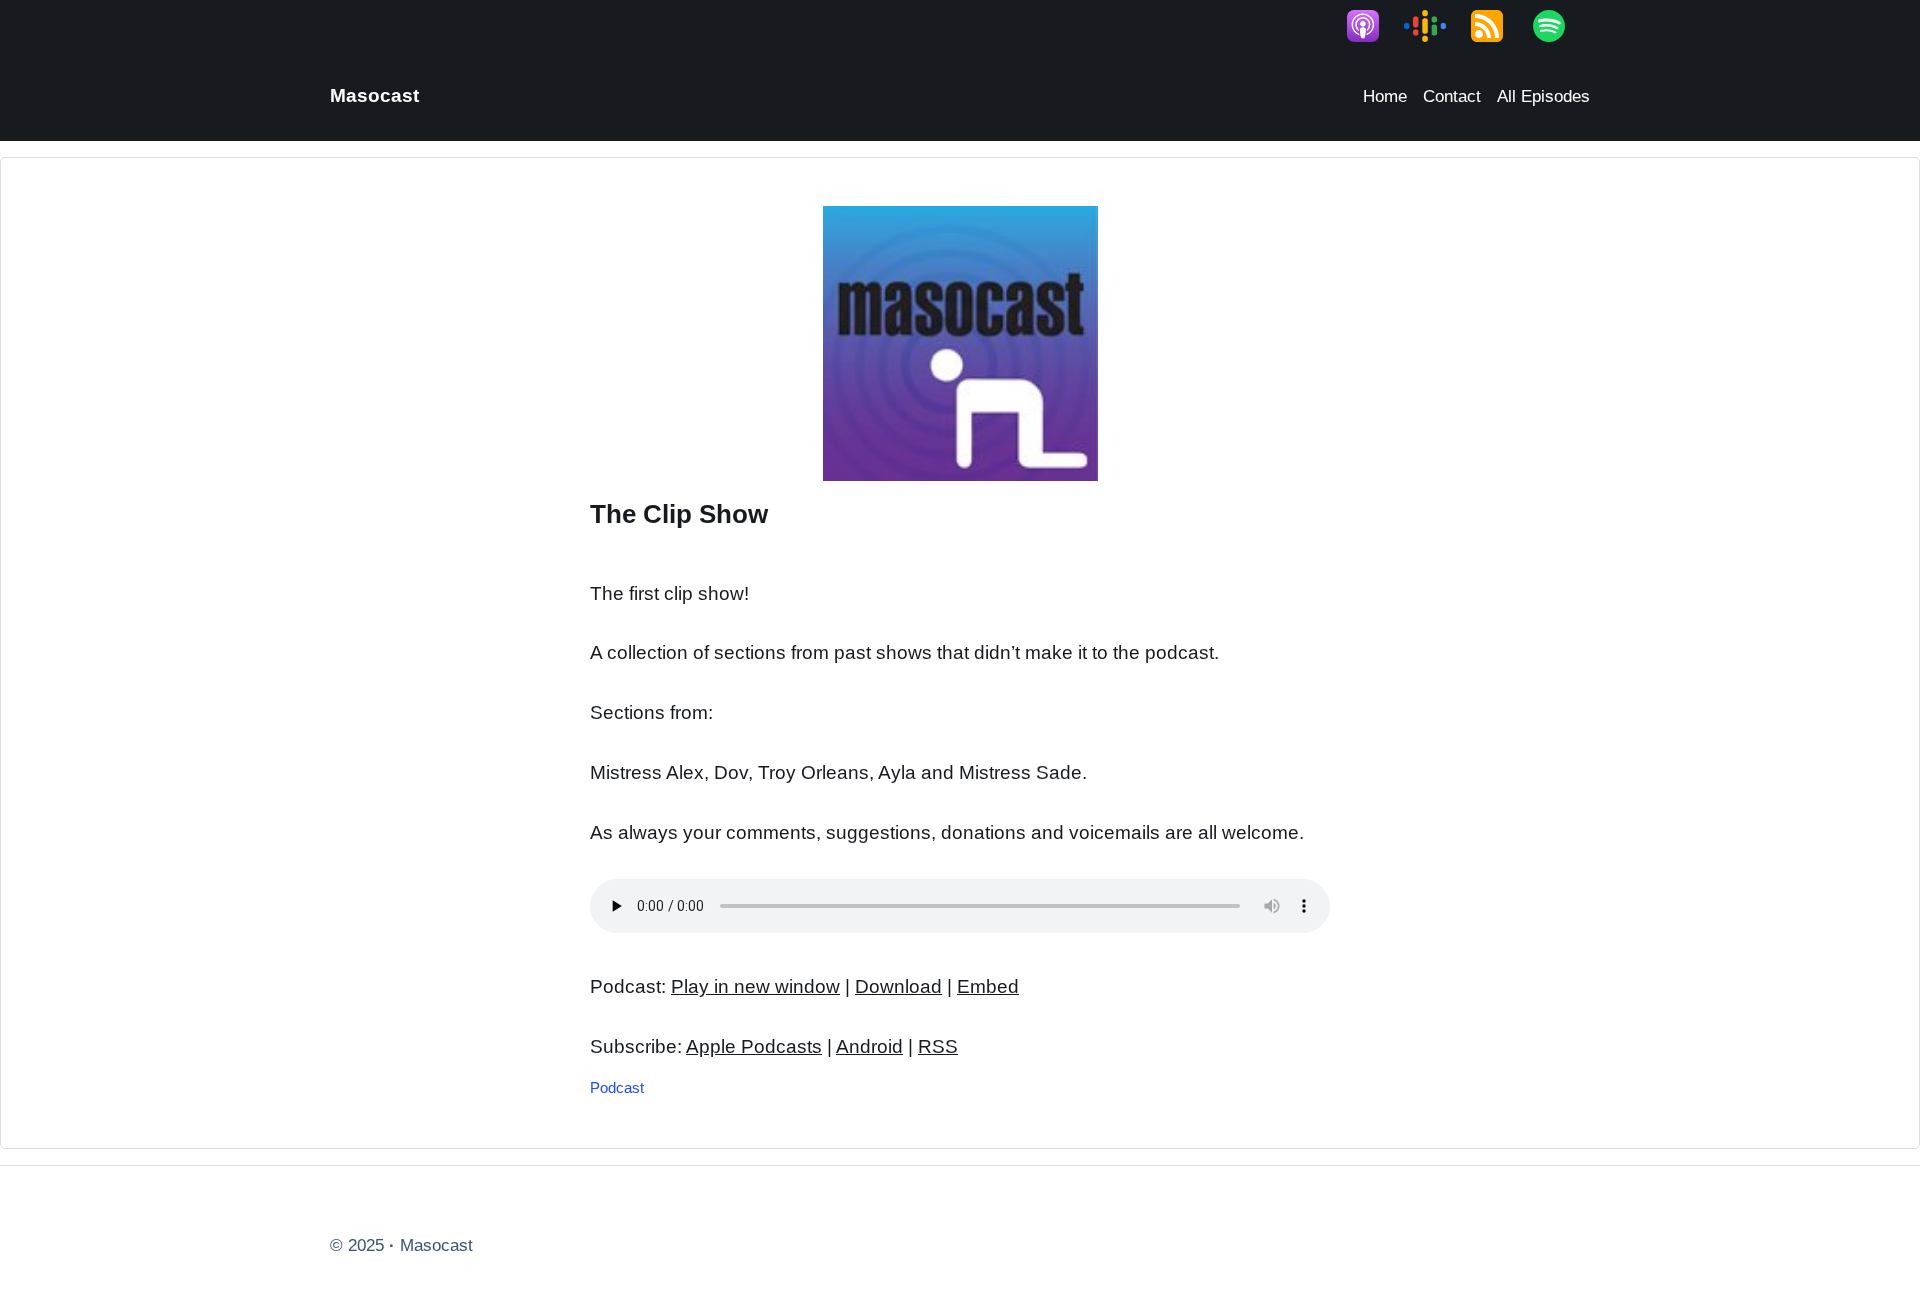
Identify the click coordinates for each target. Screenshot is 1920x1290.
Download (898, 986)
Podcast (617, 1087)
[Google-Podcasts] (1435, 26)
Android (869, 1046)
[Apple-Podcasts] (1373, 26)
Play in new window (755, 986)
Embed (988, 986)
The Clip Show (679, 514)
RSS (938, 1046)
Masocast (374, 95)
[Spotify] (1559, 26)
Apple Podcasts (754, 1046)
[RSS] (1497, 26)
